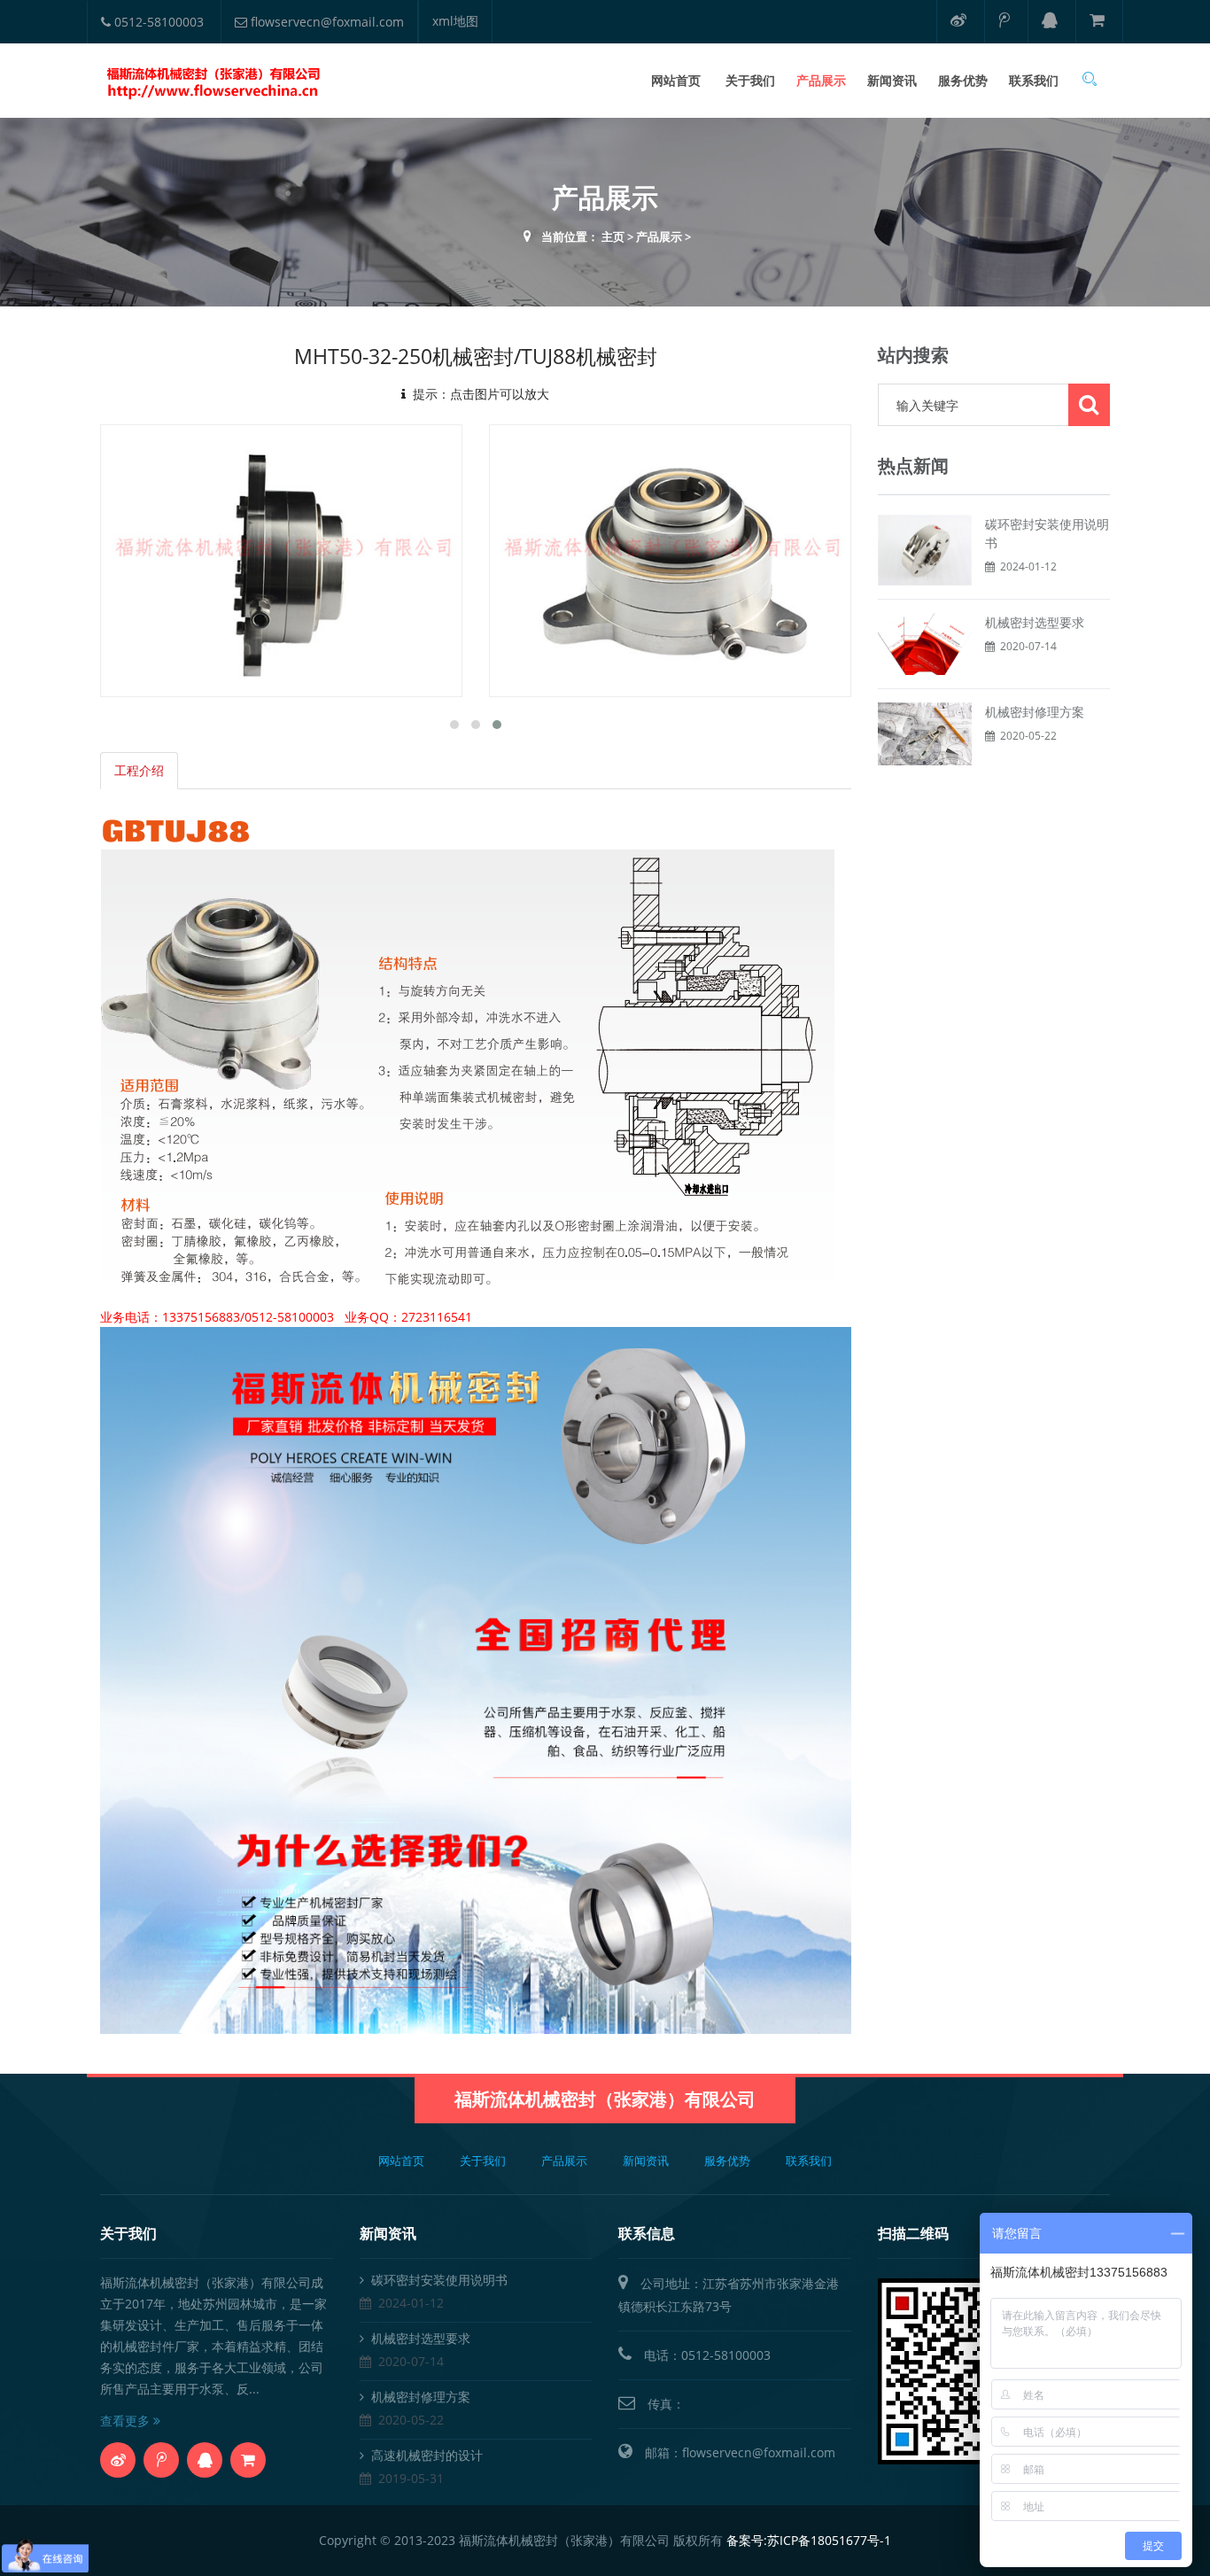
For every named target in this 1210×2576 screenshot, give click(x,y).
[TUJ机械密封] (291, 560)
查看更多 (127, 2421)
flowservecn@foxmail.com (326, 22)
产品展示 (821, 80)
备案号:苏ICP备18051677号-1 (809, 2540)
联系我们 (1034, 80)
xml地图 (455, 21)
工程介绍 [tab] (139, 770)
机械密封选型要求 (1035, 622)
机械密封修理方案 (1035, 712)
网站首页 (676, 80)
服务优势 (963, 80)
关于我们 (750, 80)
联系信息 (647, 2233)
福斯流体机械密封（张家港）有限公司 (605, 2099)
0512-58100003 (157, 22)
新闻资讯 (892, 80)
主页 (613, 237)
